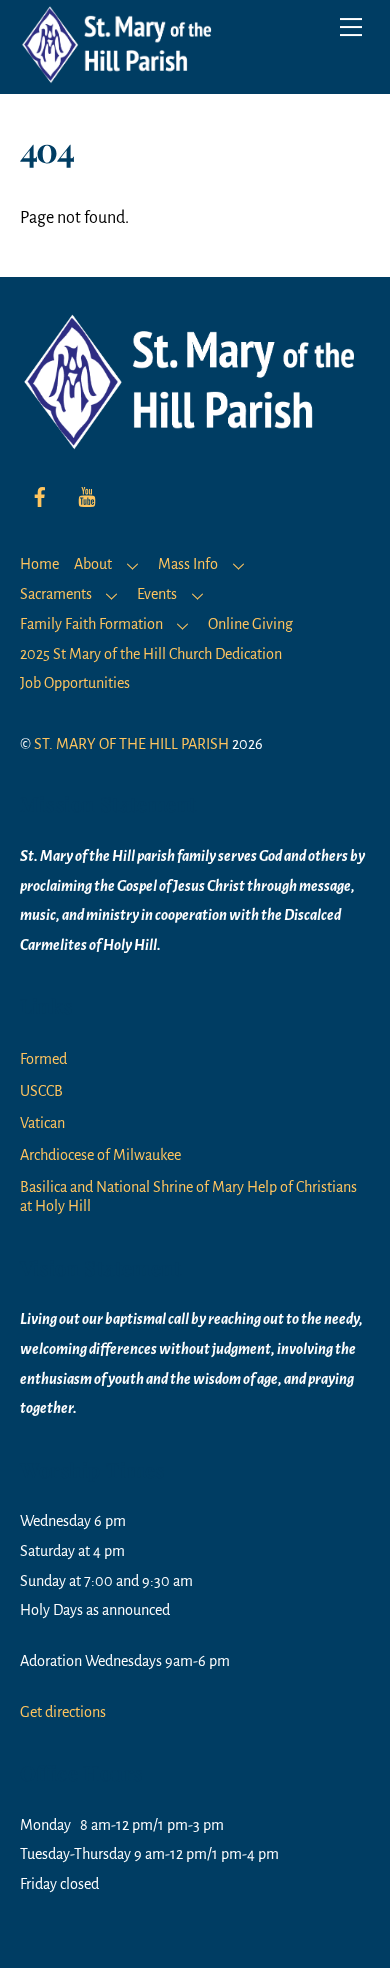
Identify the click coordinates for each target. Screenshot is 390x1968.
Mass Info (188, 564)
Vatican (42, 1123)
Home (39, 564)
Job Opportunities (75, 683)
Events (157, 594)
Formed (43, 1059)
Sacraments (56, 594)
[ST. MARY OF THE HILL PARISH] (120, 74)
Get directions (63, 1712)
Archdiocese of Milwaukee (100, 1155)
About (93, 564)
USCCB (41, 1091)
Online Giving (250, 624)
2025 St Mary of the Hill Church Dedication (151, 654)
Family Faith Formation (91, 624)
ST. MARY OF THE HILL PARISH (131, 744)
